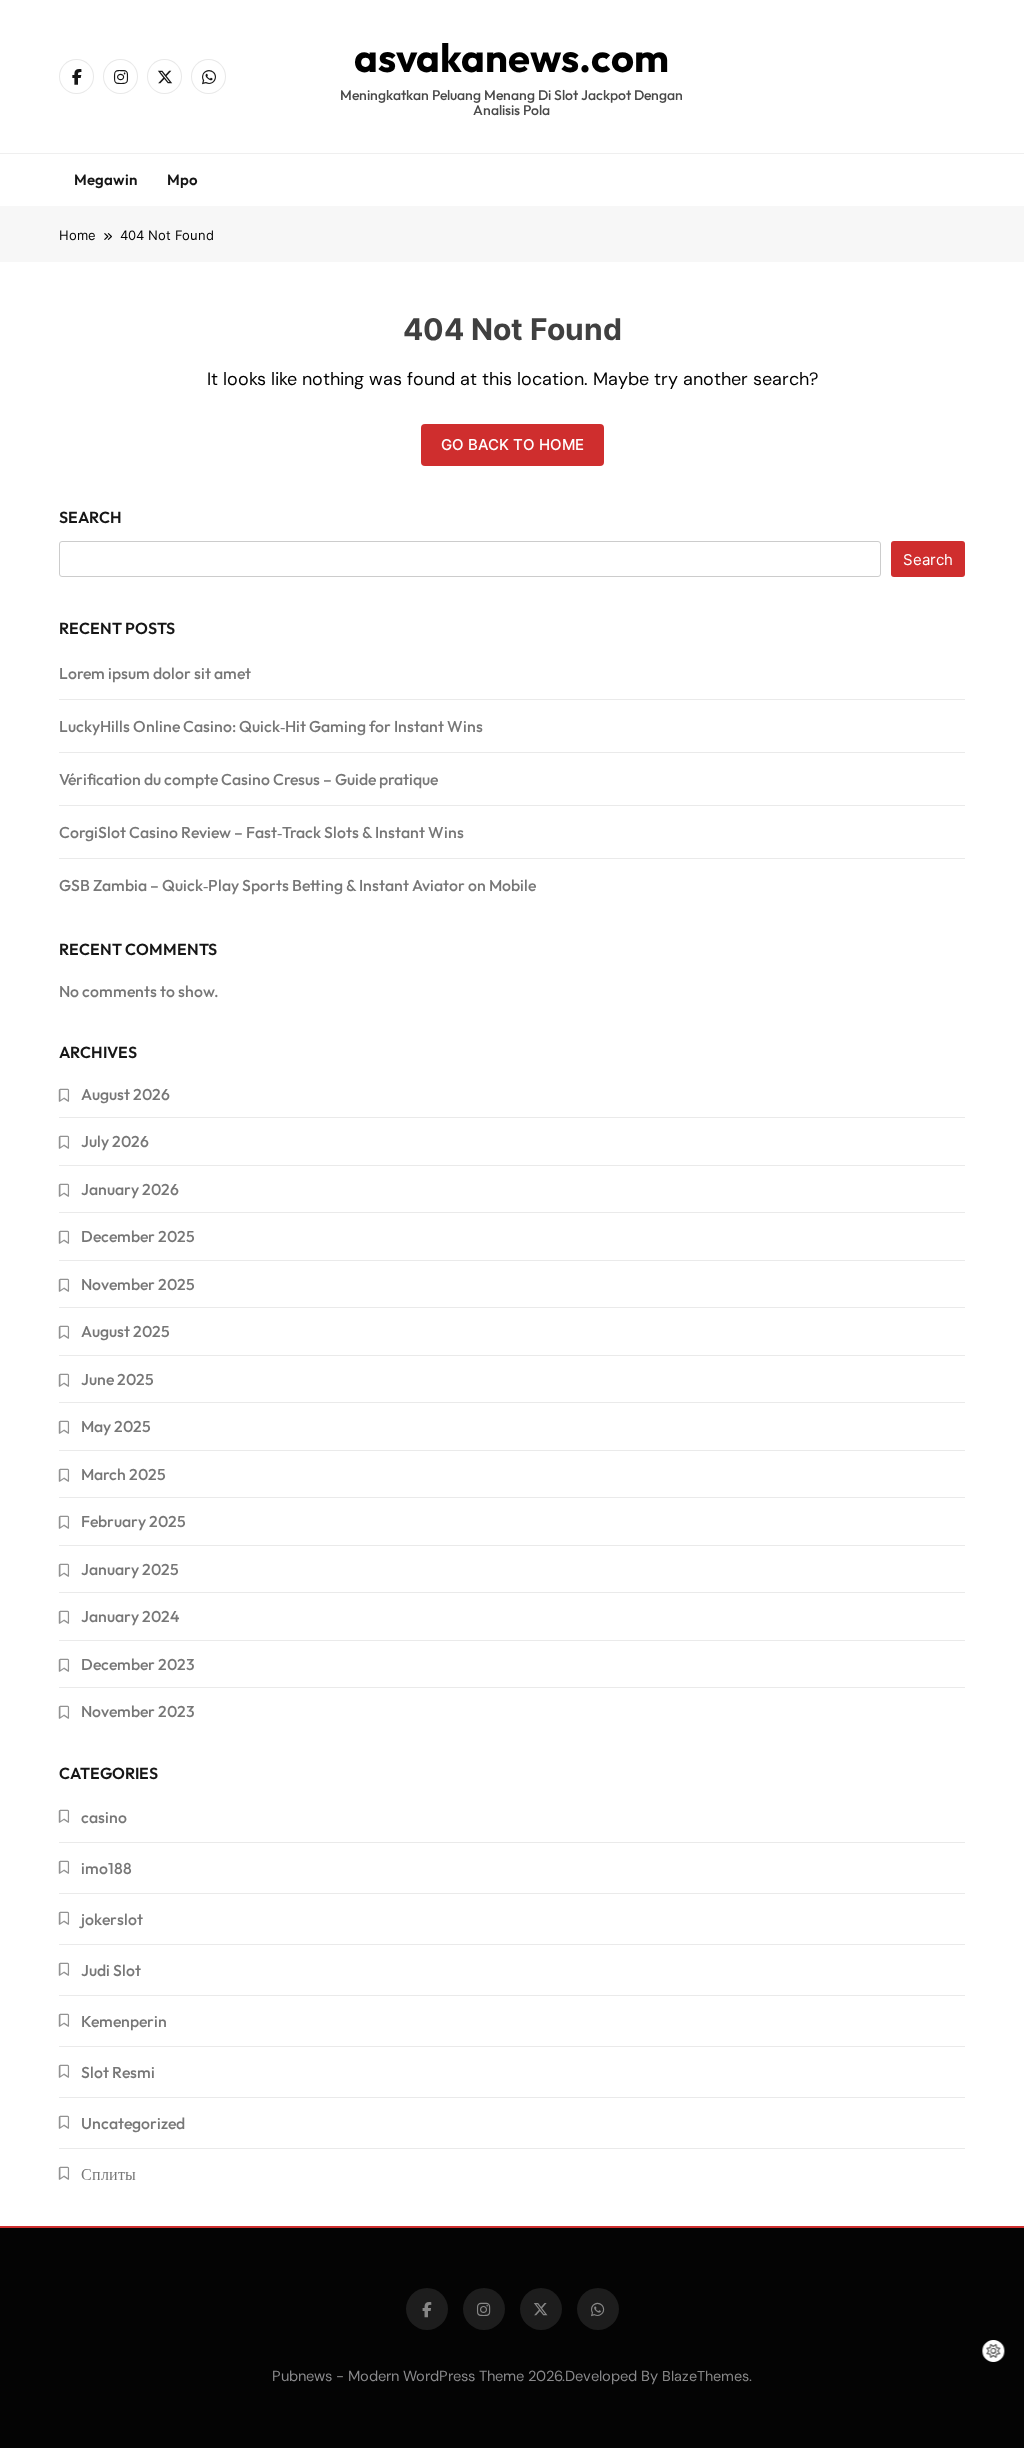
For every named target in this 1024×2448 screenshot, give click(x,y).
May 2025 (116, 1426)
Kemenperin (124, 2021)
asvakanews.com (511, 57)
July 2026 (115, 1141)
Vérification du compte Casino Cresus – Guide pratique (248, 779)
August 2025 (125, 1331)
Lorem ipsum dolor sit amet (155, 673)
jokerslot (112, 1919)
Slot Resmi (118, 2072)
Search (90, 517)
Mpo (182, 179)
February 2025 (133, 1521)
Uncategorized (133, 2123)
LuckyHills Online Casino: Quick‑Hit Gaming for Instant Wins (271, 726)
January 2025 (130, 1569)
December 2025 (138, 1236)
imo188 (106, 1868)
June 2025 (117, 1379)
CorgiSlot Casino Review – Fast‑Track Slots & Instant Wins (261, 832)
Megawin (105, 179)
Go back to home (512, 444)
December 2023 (138, 1664)
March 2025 (123, 1474)
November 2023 (138, 1711)
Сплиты (108, 2174)
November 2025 (138, 1284)
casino (104, 1817)
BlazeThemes (705, 2376)
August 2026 (125, 1094)
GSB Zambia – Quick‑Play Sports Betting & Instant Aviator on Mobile (297, 885)
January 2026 (130, 1189)
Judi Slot (111, 1970)
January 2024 (130, 1616)
